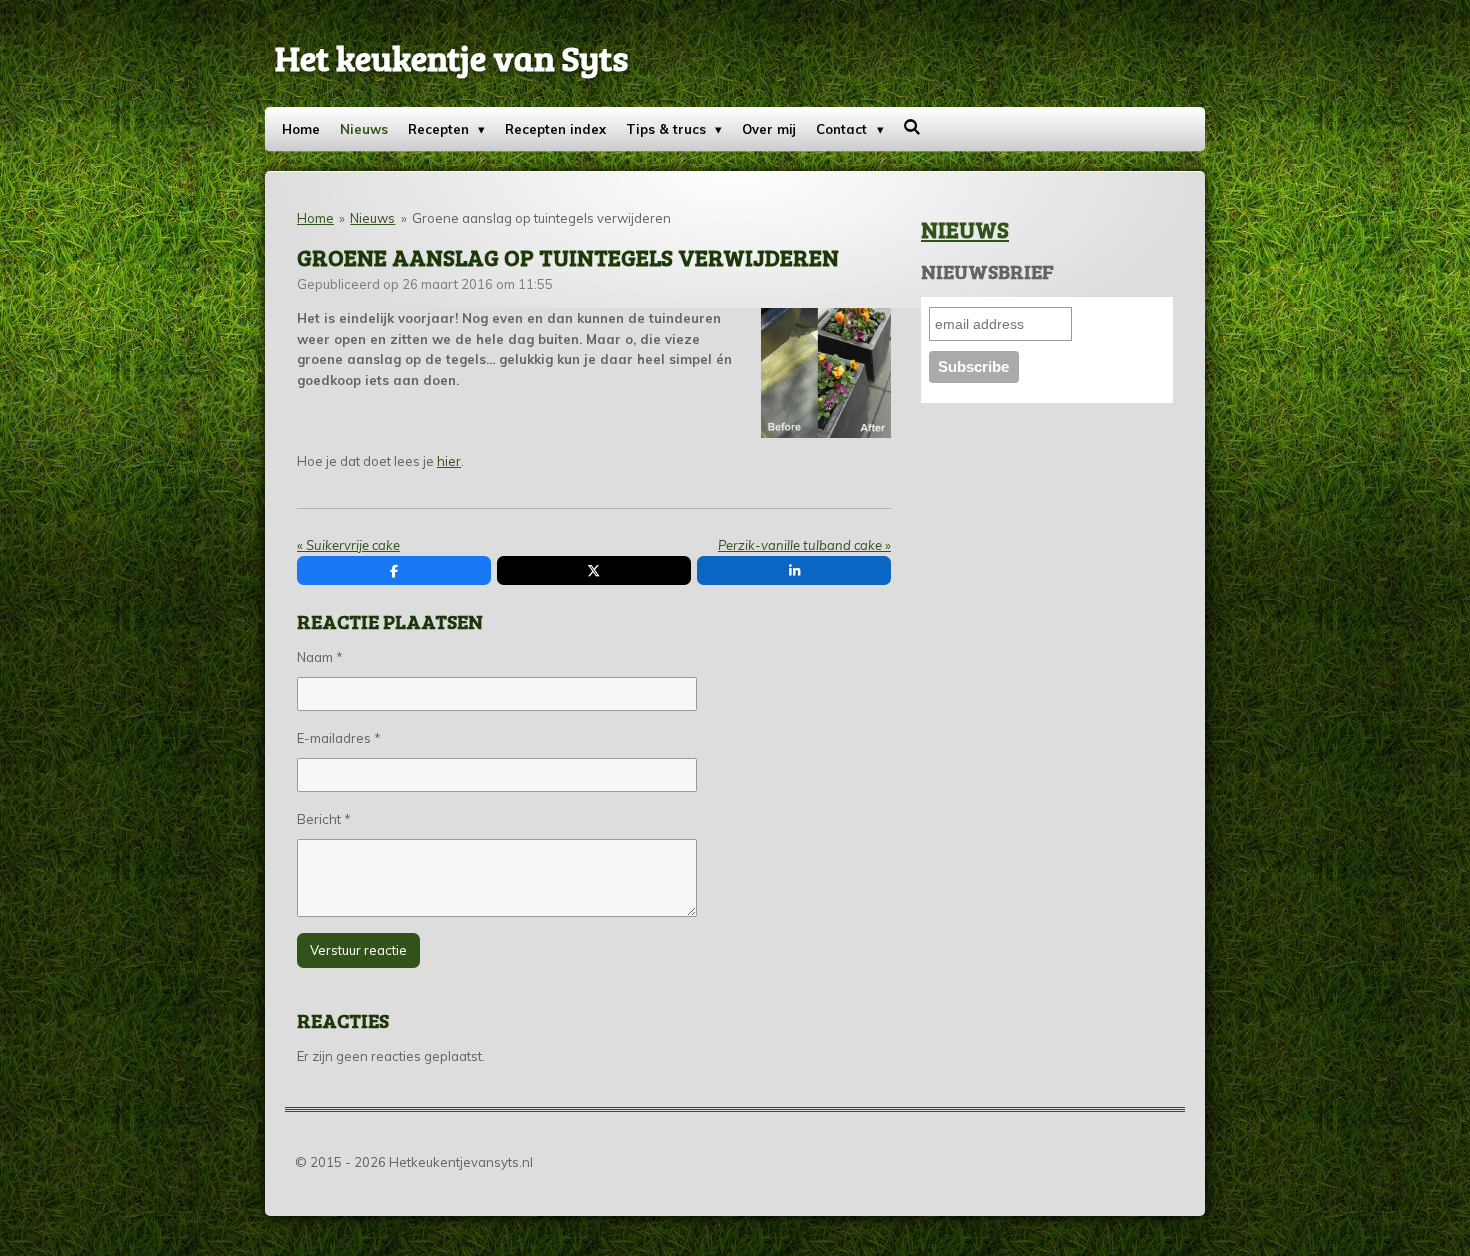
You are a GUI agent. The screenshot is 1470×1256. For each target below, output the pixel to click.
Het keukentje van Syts (451, 57)
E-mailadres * (339, 738)
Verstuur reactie (358, 950)
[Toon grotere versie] (826, 373)
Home (315, 218)
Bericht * (324, 819)
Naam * (320, 657)
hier (449, 461)
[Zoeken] (913, 127)
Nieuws (372, 218)
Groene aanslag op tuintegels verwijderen (541, 218)
